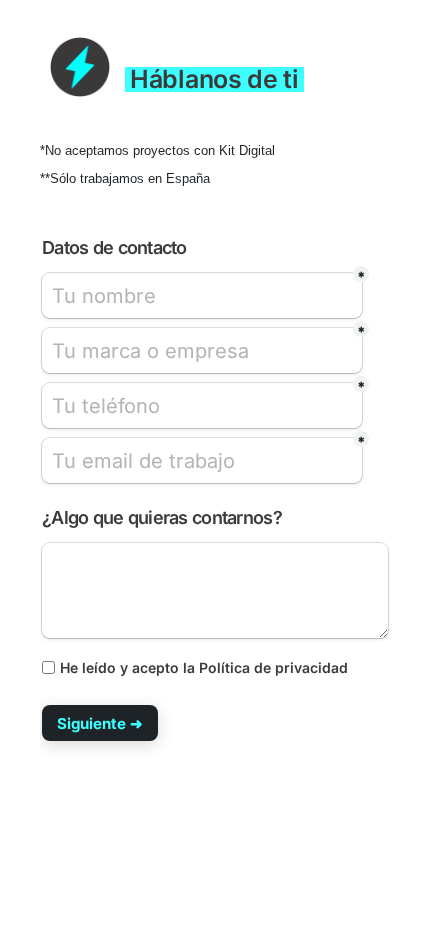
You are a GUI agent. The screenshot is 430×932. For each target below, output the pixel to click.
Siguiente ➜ (100, 723)
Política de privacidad (273, 667)
